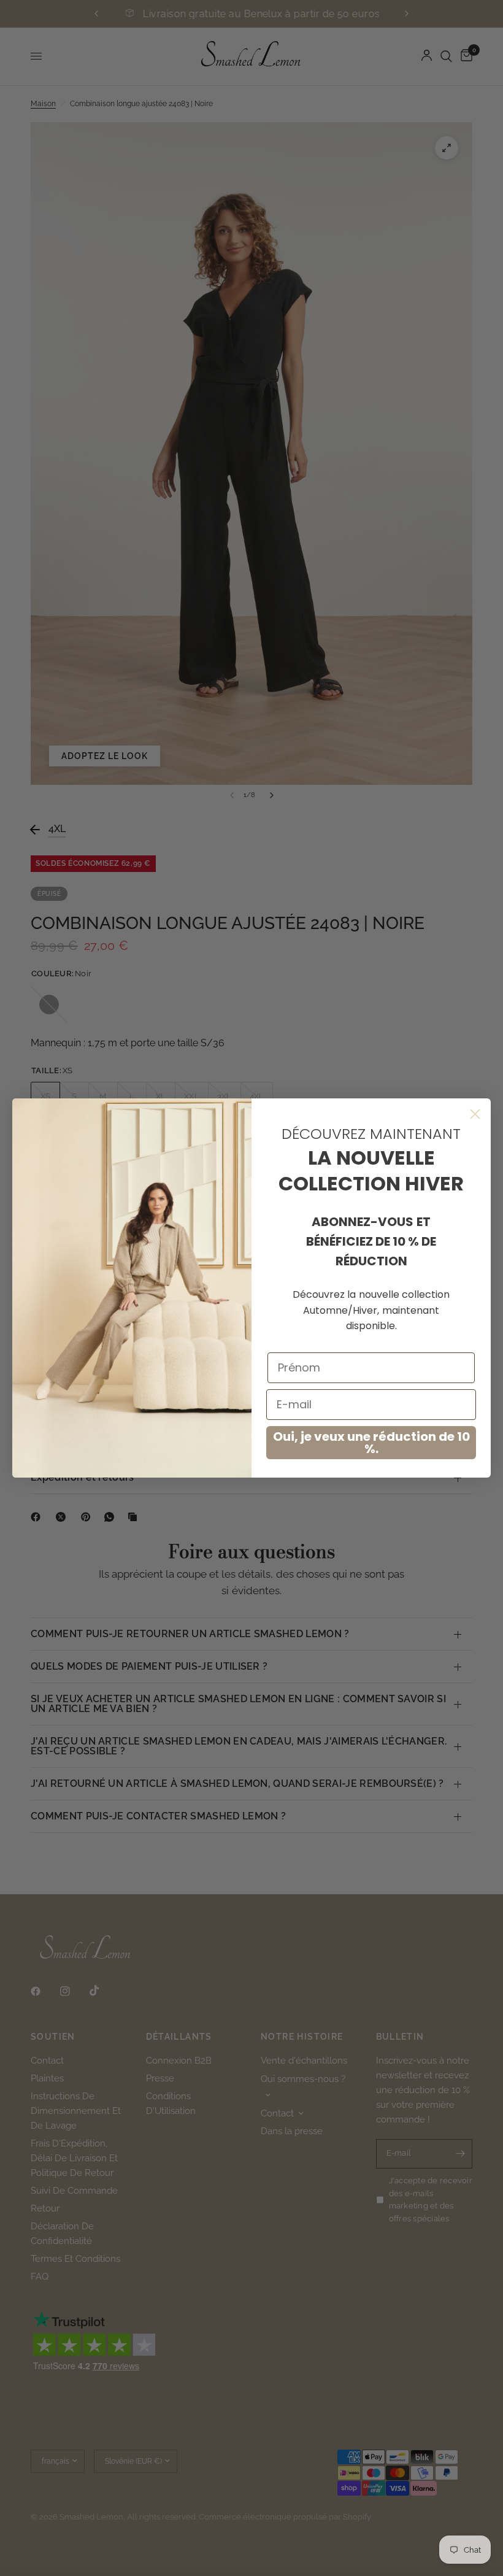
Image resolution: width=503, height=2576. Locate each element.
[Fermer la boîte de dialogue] (475, 1114)
